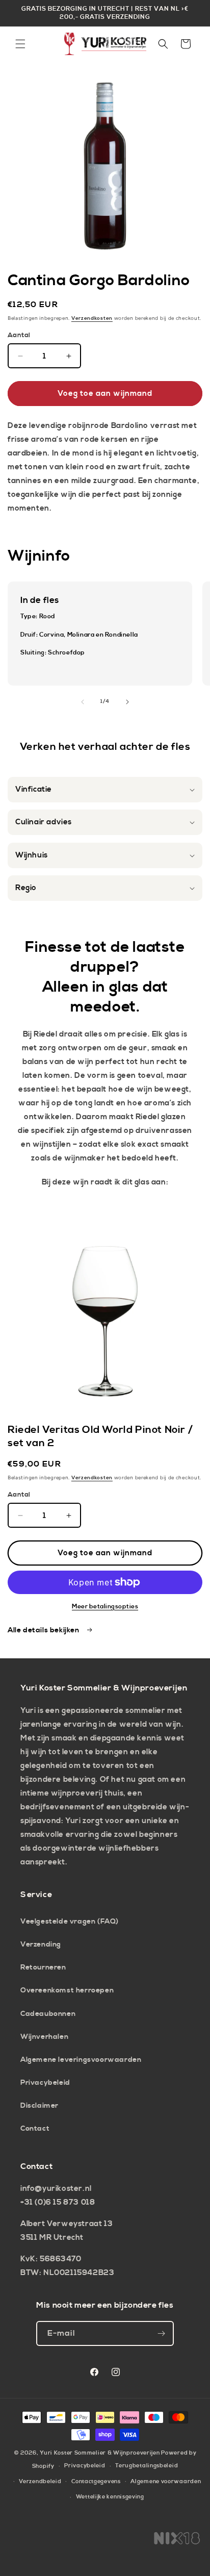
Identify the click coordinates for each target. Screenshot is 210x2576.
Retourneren (43, 1967)
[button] (20, 44)
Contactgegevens (96, 2482)
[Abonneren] (162, 2333)
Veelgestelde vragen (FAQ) (70, 1922)
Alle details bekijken (44, 1630)
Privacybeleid (45, 2083)
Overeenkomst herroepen (67, 1990)
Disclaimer (40, 2106)
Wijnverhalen (44, 2037)
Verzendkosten (92, 318)
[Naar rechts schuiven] (127, 702)
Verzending (41, 1944)
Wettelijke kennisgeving (110, 2497)
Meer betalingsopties (105, 1607)
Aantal (19, 335)
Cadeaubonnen (48, 2014)
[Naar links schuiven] (83, 702)
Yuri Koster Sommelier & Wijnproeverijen (100, 2453)
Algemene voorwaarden (166, 2482)
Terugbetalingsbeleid (147, 2466)
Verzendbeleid (40, 2482)
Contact (35, 2129)
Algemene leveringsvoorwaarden (81, 2060)
